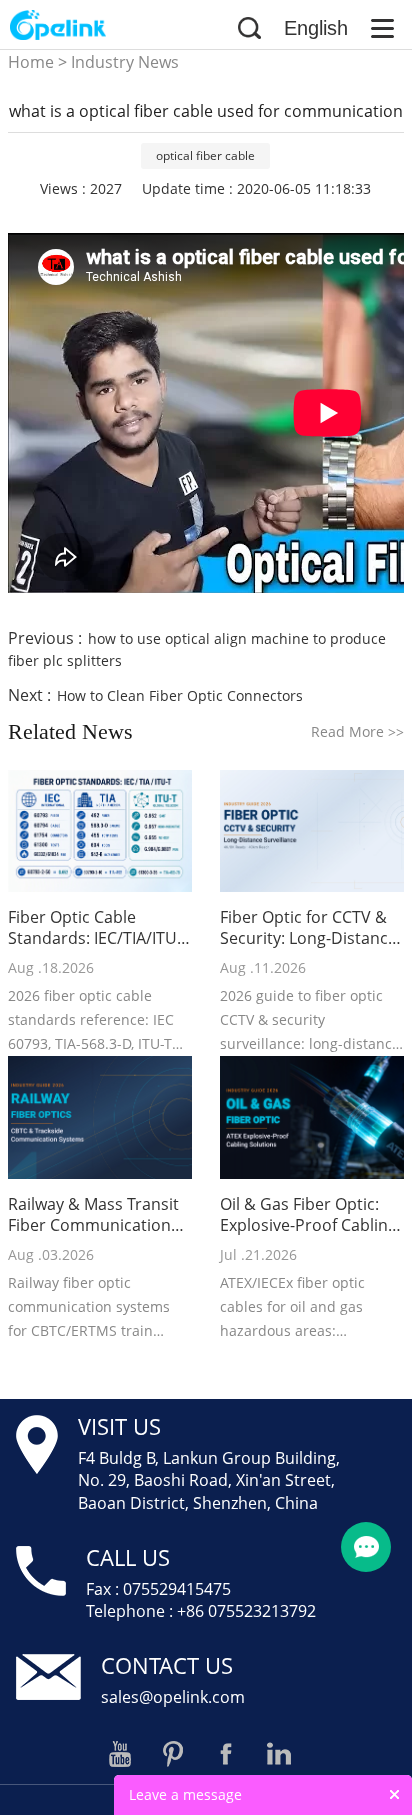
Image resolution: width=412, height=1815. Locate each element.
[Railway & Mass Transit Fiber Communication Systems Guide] (100, 1117)
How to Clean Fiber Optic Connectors (180, 695)
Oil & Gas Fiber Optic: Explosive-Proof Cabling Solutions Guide (308, 1215)
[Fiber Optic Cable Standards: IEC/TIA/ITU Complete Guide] (100, 831)
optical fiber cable (205, 155)
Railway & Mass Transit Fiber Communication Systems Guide (93, 1215)
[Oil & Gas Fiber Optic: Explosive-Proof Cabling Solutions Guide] (312, 1117)
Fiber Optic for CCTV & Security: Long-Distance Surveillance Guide (308, 928)
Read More (357, 731)
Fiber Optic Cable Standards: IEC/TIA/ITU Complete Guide (92, 928)
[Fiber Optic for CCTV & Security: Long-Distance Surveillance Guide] (312, 831)
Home (31, 62)
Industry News (125, 62)
